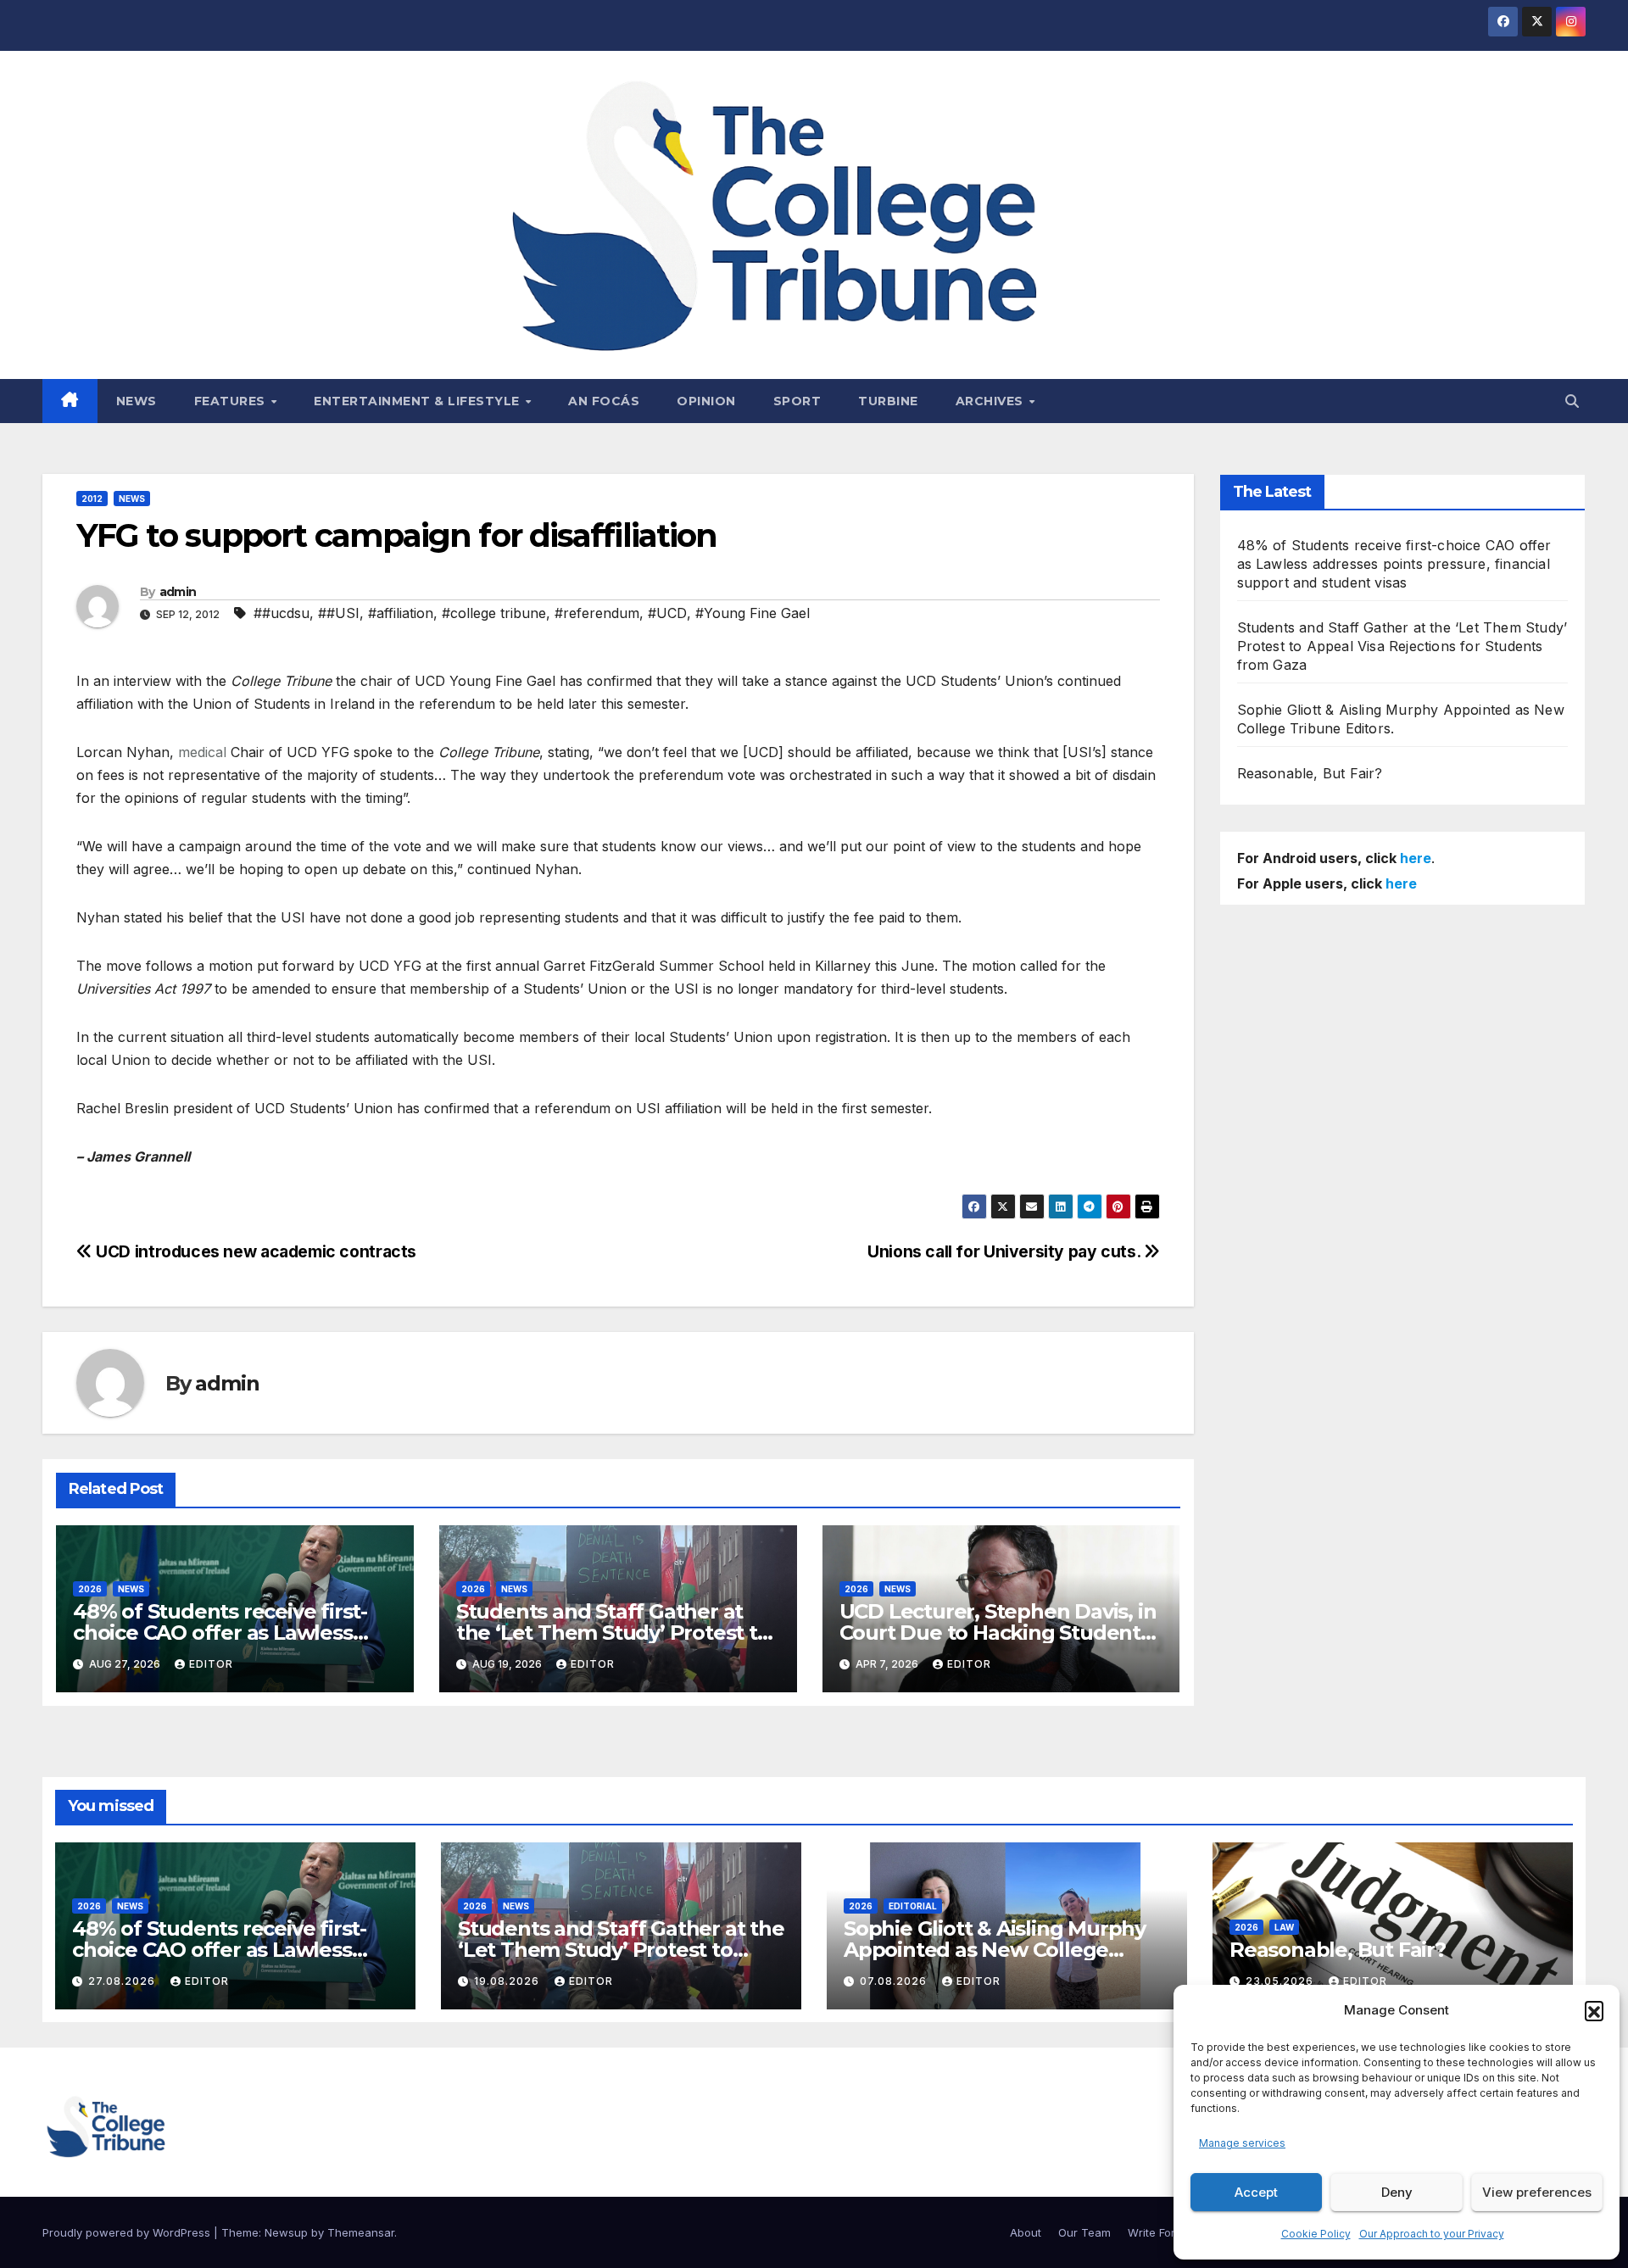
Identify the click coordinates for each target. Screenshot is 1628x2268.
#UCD (667, 613)
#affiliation (401, 613)
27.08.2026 (123, 1981)
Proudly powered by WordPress (128, 2232)
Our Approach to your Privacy (1432, 2234)
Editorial (913, 1906)
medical (202, 752)
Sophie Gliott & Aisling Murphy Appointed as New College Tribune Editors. (995, 1950)
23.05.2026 (1281, 1981)
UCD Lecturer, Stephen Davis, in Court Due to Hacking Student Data (998, 1633)
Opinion (706, 401)
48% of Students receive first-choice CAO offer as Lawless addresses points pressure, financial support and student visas (1394, 564)
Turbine (888, 401)
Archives (992, 401)
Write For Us (1160, 2232)
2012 (92, 499)
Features (232, 401)
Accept (1256, 2192)
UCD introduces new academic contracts (254, 1251)
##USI (339, 613)
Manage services (1242, 2143)
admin (178, 592)
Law (1284, 1927)
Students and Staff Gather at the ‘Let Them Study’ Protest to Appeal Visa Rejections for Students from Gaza (1402, 646)
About (1026, 2232)
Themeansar (361, 2232)
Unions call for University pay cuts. (1006, 1251)
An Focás (604, 401)
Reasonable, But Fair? (1310, 773)
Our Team (1084, 2232)
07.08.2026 (895, 1981)
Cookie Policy (1316, 2234)
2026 (90, 1589)
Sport (797, 401)
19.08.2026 (508, 1981)
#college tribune (494, 613)
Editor (211, 1664)
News (137, 401)
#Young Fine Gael (753, 613)
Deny (1397, 2192)
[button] (1594, 2010)
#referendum (597, 613)
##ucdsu (282, 613)
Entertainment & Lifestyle (418, 401)
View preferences (1537, 2192)
